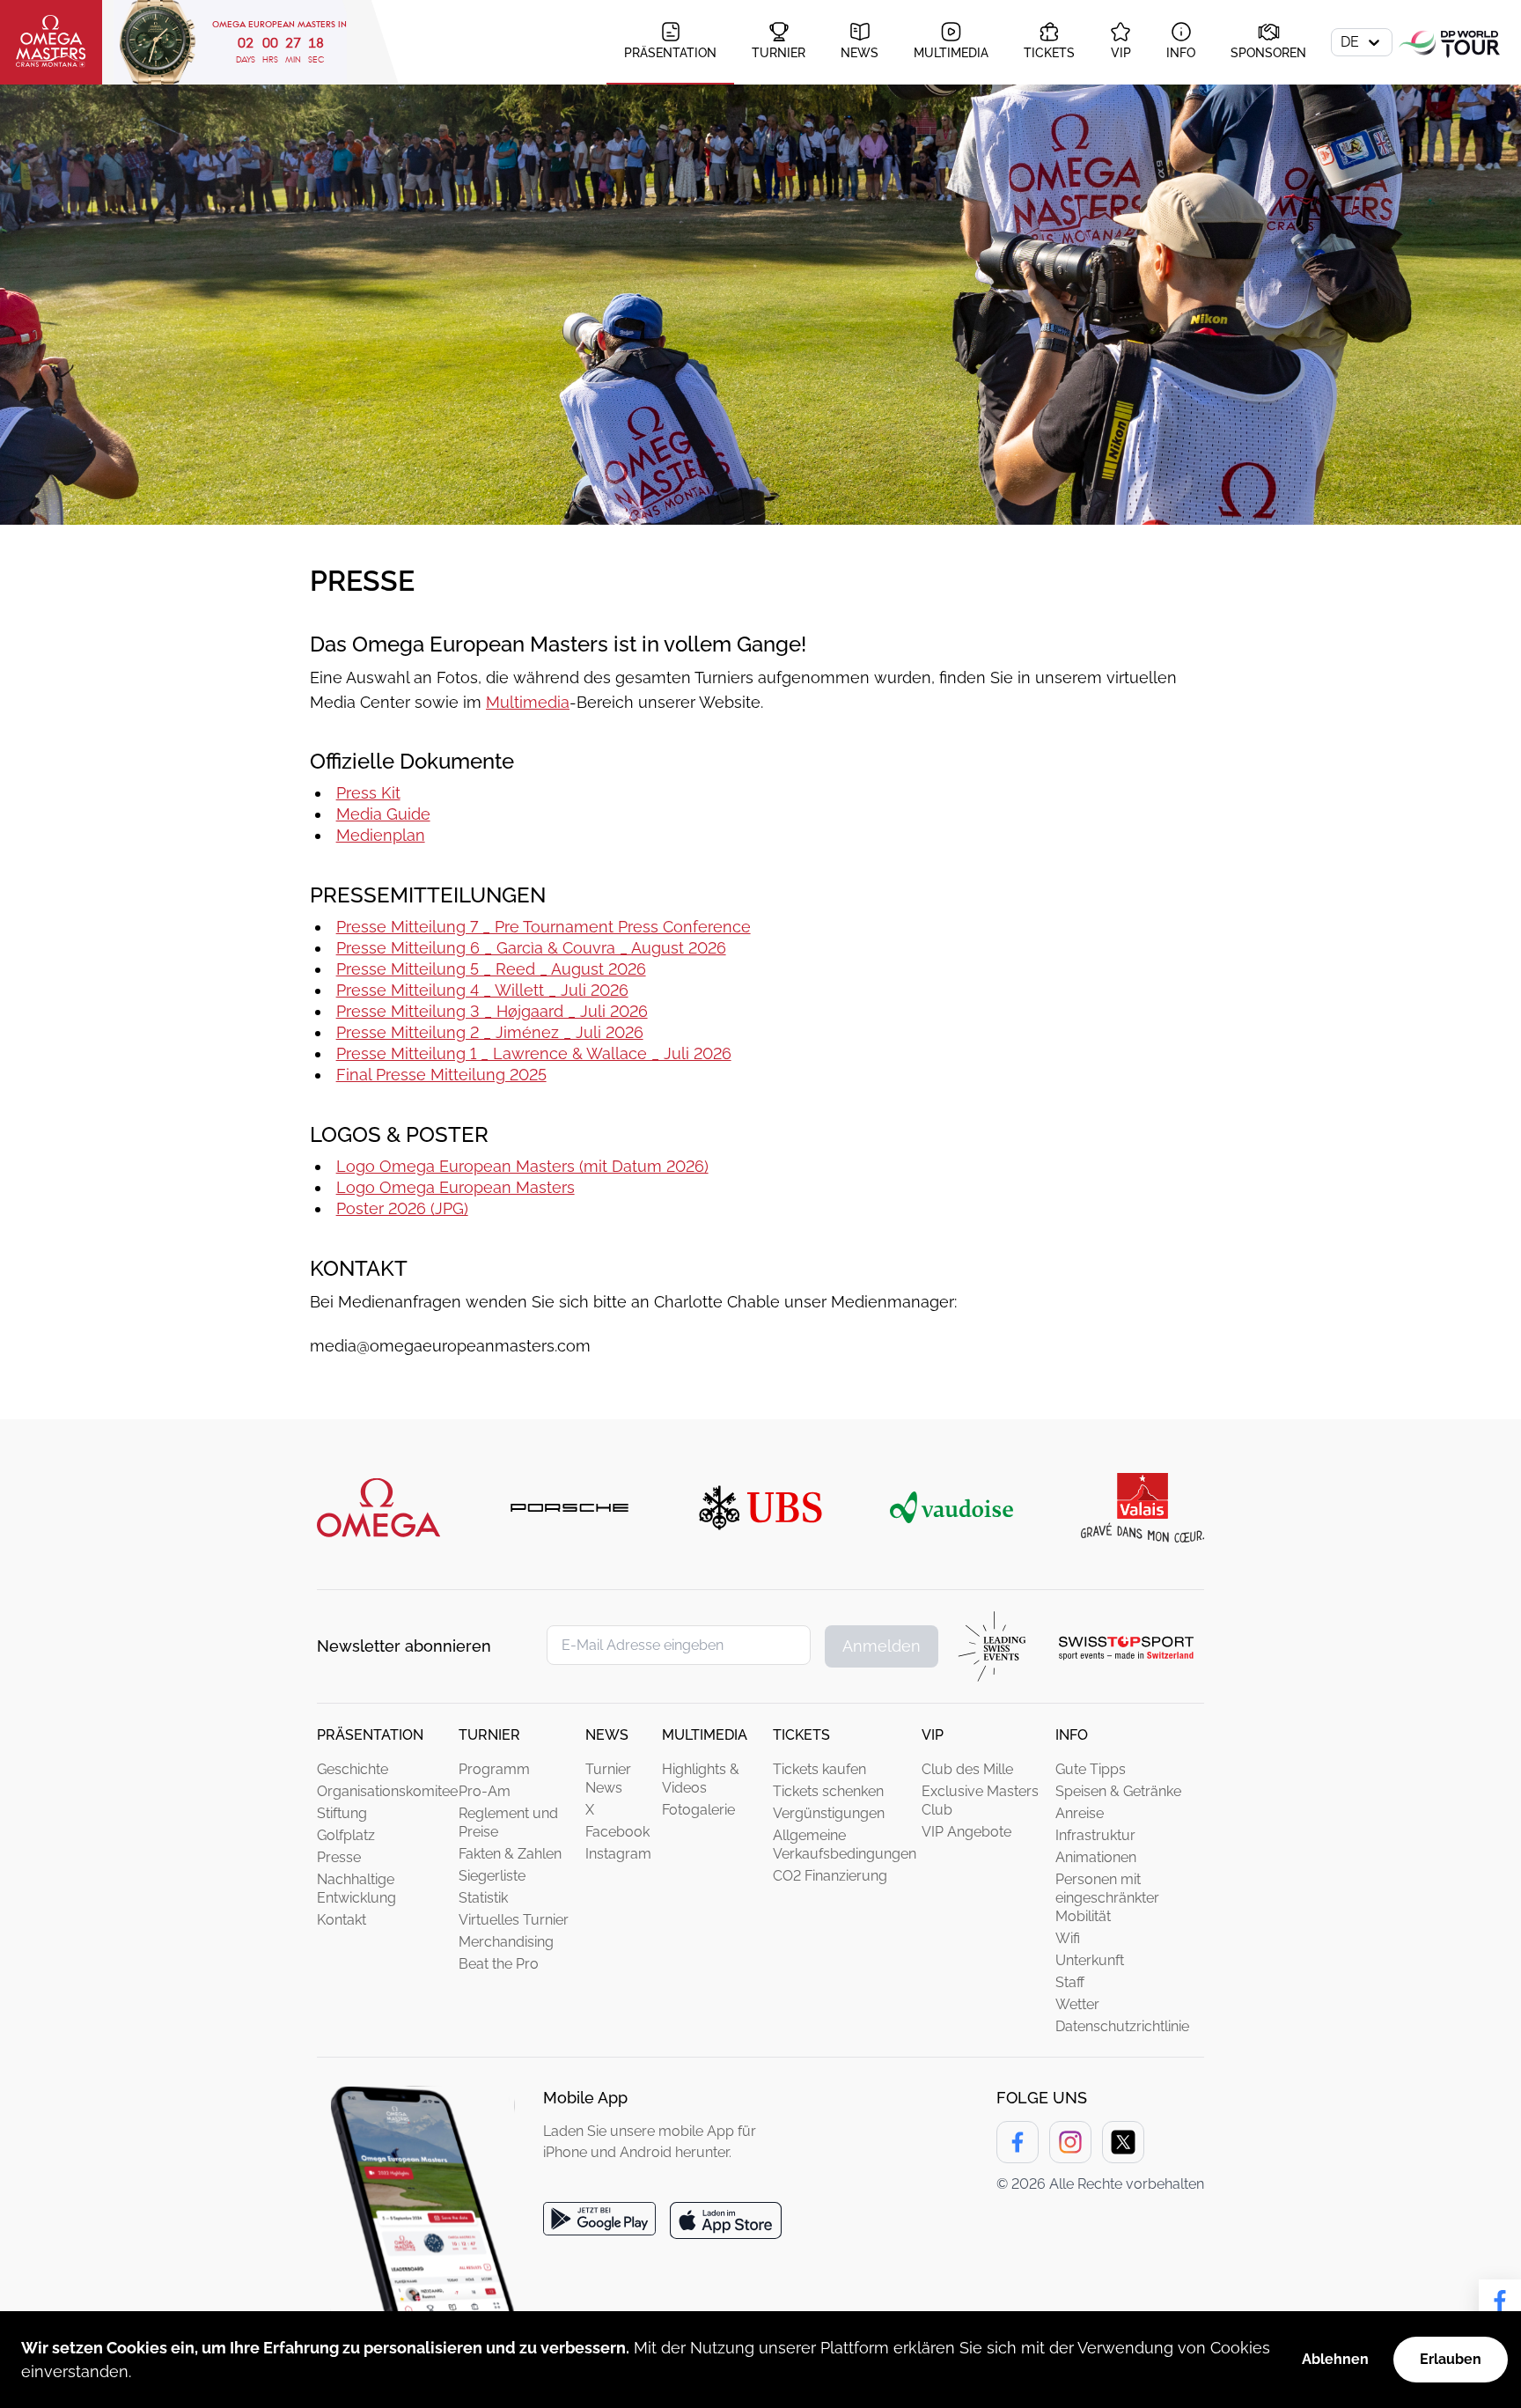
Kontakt (342, 1920)
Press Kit (368, 793)
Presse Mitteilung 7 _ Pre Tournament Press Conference (544, 927)
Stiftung (342, 1813)
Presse (339, 1857)
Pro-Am (485, 1791)
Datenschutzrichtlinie (1122, 2026)
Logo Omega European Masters (456, 1187)
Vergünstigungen (829, 1813)
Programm (494, 1769)
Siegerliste (492, 1876)
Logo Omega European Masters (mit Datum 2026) (522, 1166)
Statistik (483, 1898)
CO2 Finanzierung (830, 1876)
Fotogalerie (698, 1810)
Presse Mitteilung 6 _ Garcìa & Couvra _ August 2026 (531, 948)
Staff (1070, 1982)
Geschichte (353, 1769)
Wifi (1068, 1938)
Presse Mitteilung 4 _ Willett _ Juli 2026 (482, 990)
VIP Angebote (966, 1832)
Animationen (1096, 1857)
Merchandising (506, 1942)
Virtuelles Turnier (514, 1920)
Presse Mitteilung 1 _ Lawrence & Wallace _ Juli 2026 (534, 1053)
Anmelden (882, 1646)
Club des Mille (967, 1769)
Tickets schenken (828, 1791)
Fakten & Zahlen (510, 1854)
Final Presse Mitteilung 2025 (441, 1075)
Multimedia (528, 702)
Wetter (1077, 2004)
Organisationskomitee (387, 1791)
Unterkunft (1090, 1960)
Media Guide (383, 814)
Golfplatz (346, 1835)
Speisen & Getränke (1118, 1791)
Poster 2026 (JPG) (402, 1208)
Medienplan (381, 835)
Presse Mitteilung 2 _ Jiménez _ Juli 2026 (490, 1032)
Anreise (1080, 1813)
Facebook (617, 1832)
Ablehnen (1335, 2359)
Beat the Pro (499, 1964)
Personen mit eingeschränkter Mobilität (1107, 1898)
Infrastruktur (1095, 1835)
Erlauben (1451, 2359)
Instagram (618, 1854)
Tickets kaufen (819, 1769)
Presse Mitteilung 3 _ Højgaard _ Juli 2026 (492, 1011)
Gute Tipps (1091, 1769)
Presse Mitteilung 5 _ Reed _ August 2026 (491, 969)
